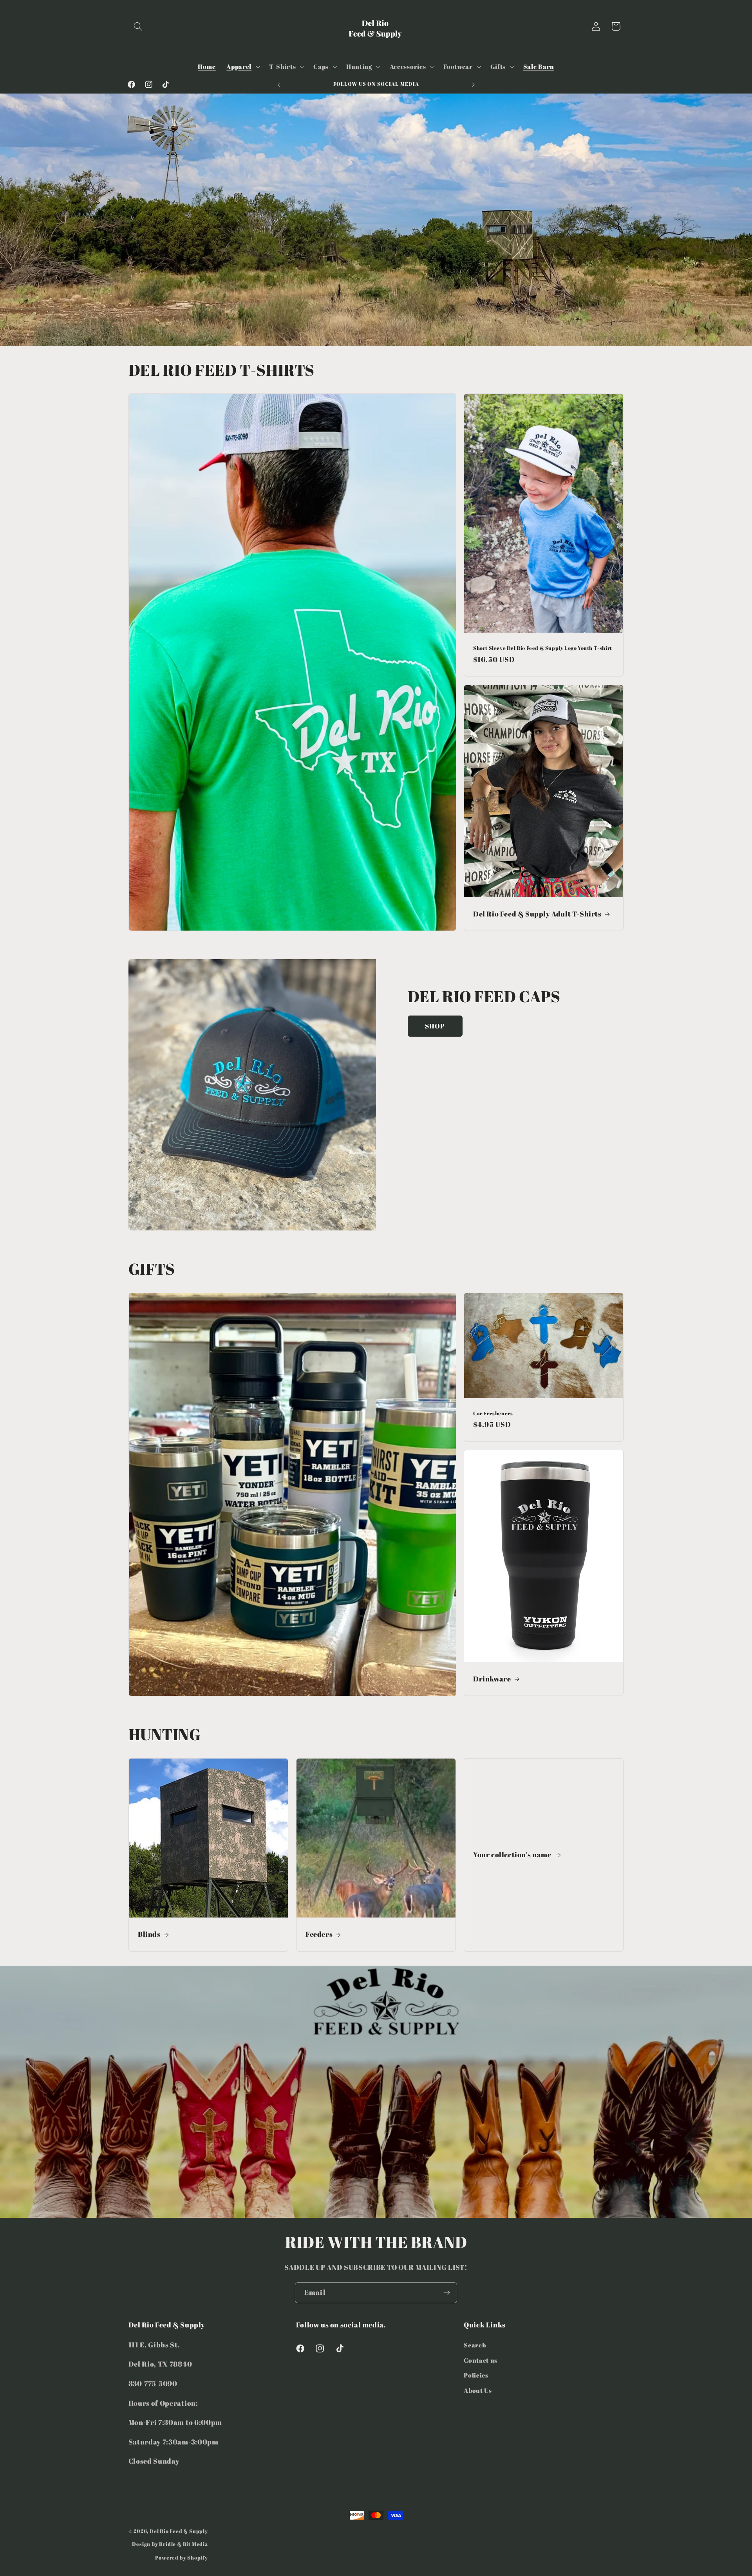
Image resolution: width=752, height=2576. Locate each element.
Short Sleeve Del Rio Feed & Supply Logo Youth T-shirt (543, 648)
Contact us (481, 2360)
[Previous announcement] (279, 85)
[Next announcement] (473, 85)
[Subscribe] (447, 2293)
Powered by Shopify (182, 2558)
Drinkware (492, 1679)
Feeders (319, 1934)
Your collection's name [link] (513, 1855)
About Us (478, 2390)
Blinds (149, 1934)
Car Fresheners (493, 1413)
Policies (476, 2375)
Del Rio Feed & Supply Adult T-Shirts (537, 914)
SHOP (435, 1026)
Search (475, 2345)
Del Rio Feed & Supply (179, 2531)
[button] (138, 26)
